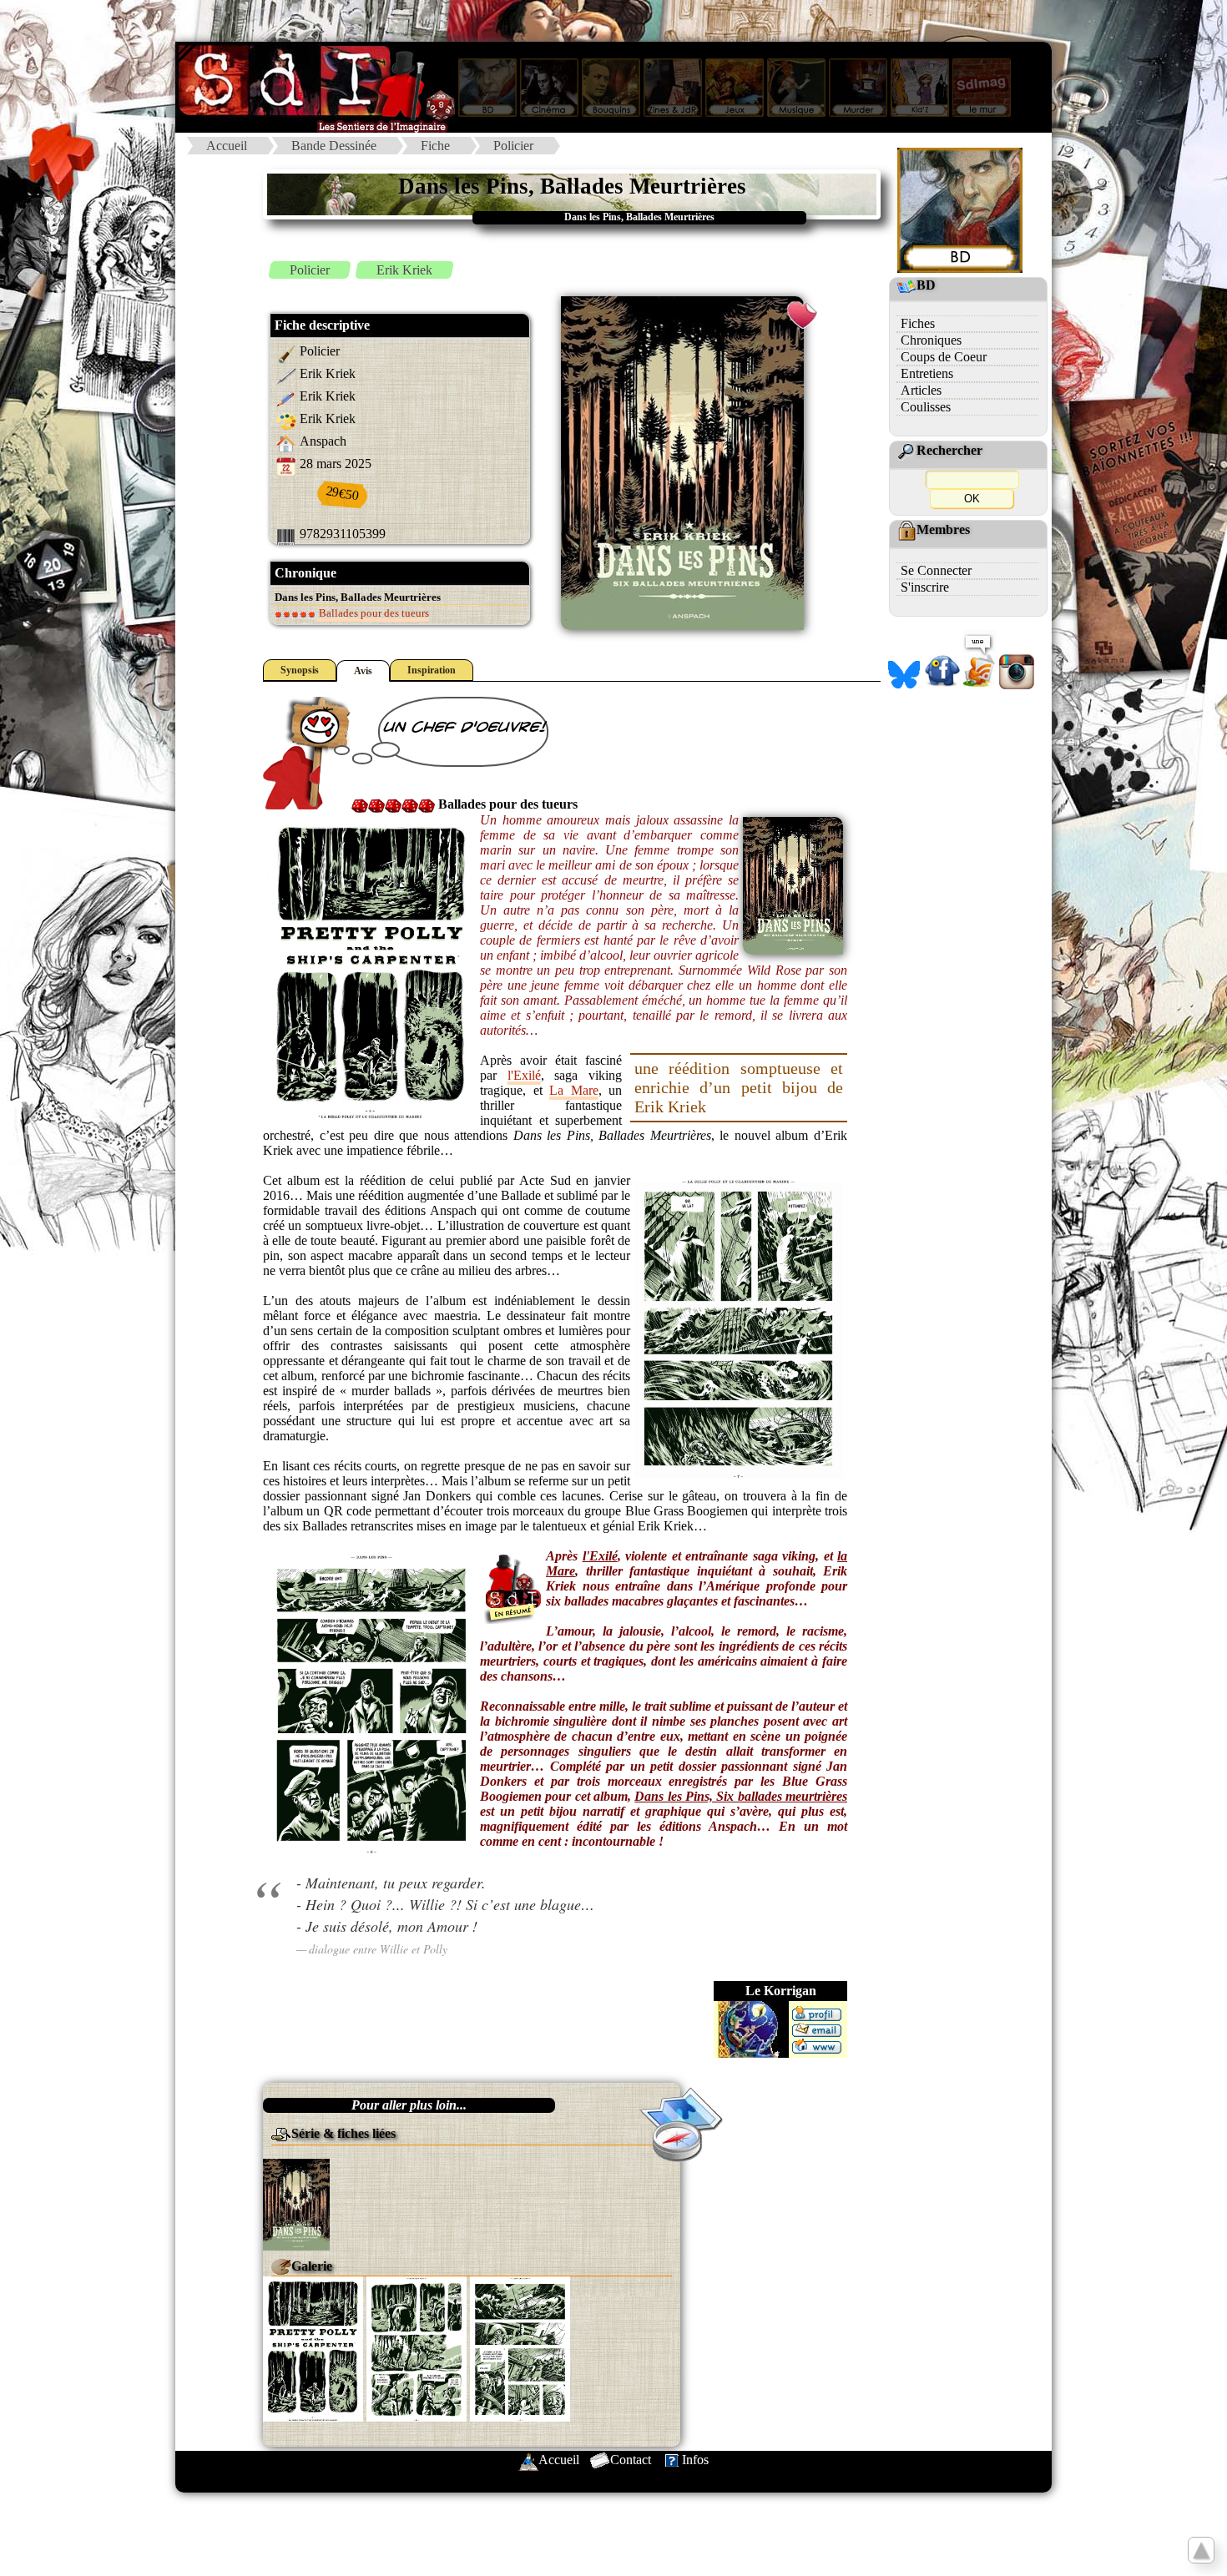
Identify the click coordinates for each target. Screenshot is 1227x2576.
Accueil (227, 146)
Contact (631, 2460)
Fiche (435, 146)
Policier (513, 146)
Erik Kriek (404, 270)
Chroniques (931, 340)
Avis (363, 671)
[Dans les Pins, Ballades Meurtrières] (296, 2203)
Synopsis (300, 670)
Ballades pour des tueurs (373, 613)
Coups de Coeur (944, 357)
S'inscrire (925, 587)
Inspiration (432, 670)
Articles (921, 390)
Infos (695, 2460)
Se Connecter (936, 570)
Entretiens (927, 373)
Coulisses (926, 407)
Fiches (918, 323)
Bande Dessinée (334, 146)
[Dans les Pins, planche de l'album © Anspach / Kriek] (313, 2348)
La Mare (574, 1090)
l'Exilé (524, 1075)
